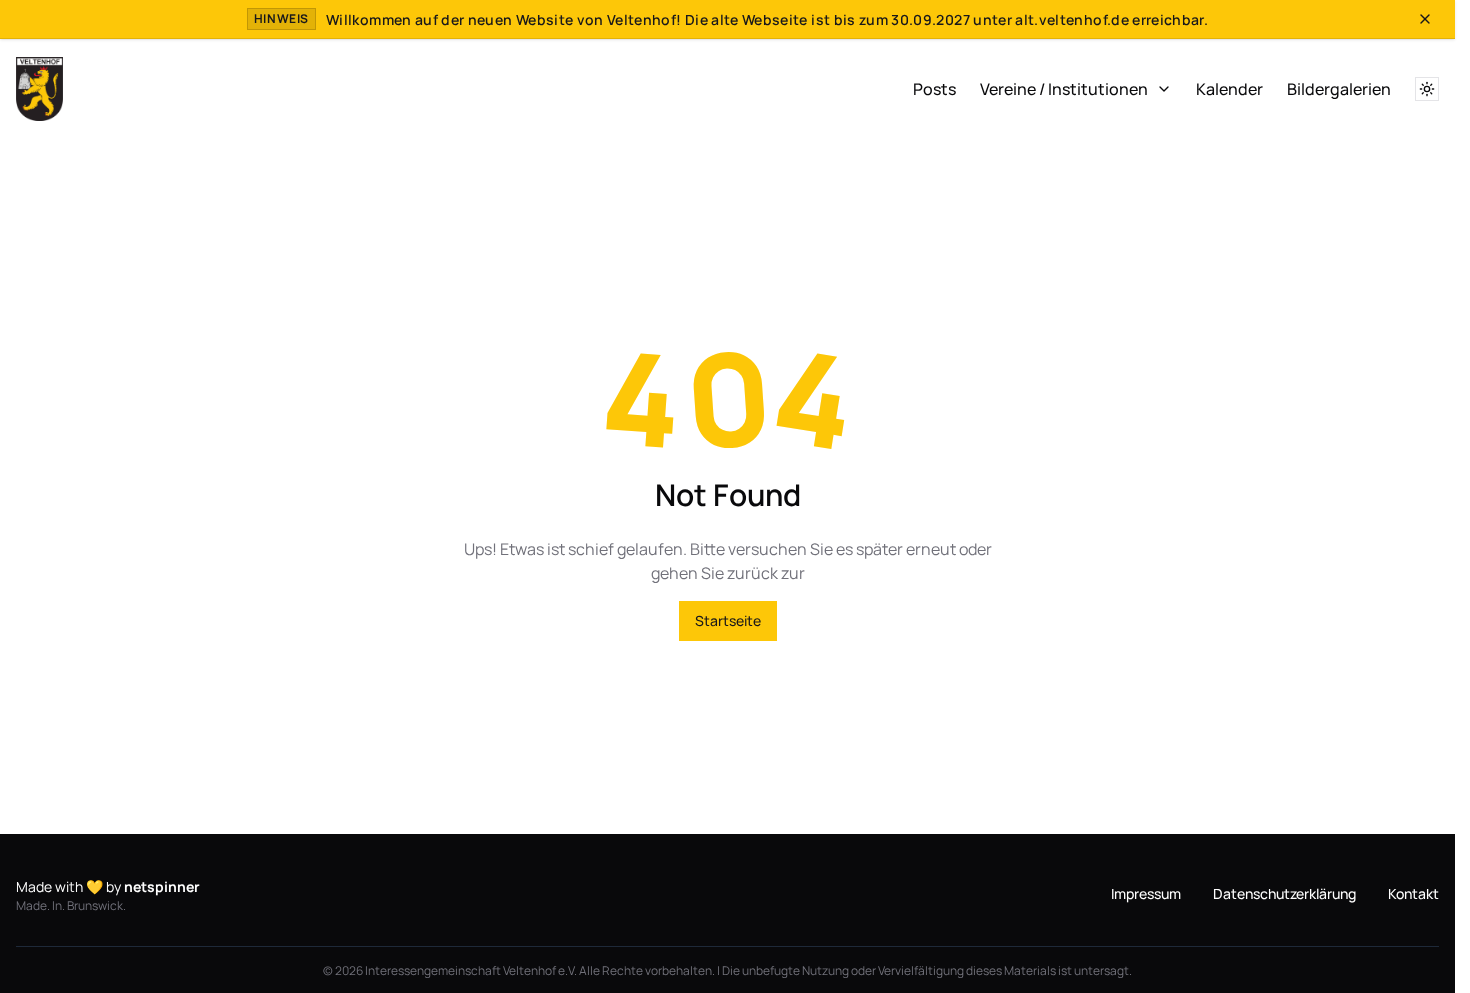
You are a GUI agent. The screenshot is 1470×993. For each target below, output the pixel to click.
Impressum (1146, 893)
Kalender (1229, 89)
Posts (934, 89)
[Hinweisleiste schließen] (1425, 19)
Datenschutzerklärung (1284, 893)
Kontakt (1413, 893)
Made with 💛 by (108, 886)
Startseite (728, 620)
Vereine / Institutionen (1064, 89)
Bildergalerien (1339, 89)
